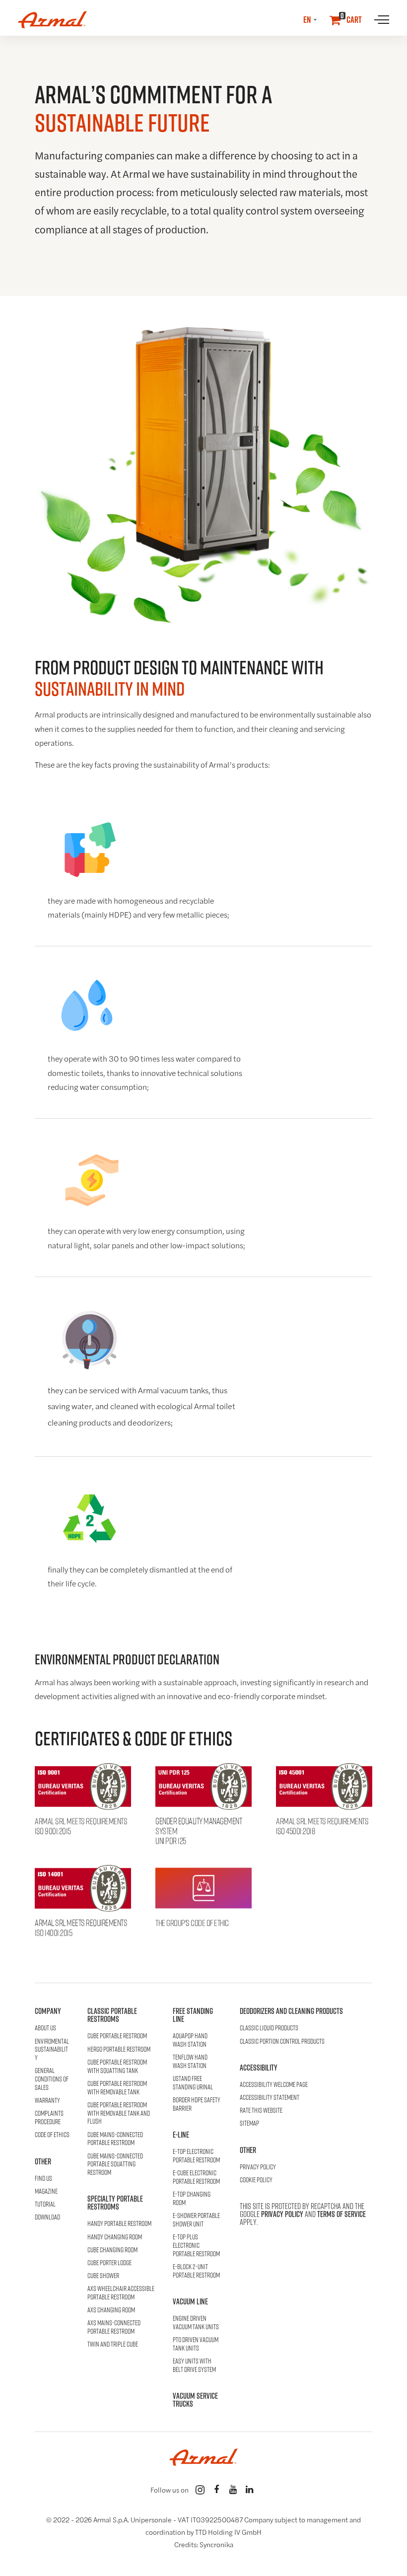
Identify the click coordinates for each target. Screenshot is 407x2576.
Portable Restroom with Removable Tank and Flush (119, 2113)
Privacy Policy (258, 2167)
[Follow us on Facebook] (216, 2490)
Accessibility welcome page (274, 2085)
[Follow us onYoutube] (233, 2490)
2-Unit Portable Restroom (196, 2271)
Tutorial (45, 2204)
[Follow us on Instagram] (200, 2490)
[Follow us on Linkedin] (249, 2490)
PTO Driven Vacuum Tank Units (196, 2344)
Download (47, 2217)
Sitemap (249, 2123)
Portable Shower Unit (196, 2220)
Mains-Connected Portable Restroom (114, 2327)
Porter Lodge (109, 2263)
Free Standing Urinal (193, 2083)
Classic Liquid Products (269, 2028)
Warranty (47, 2101)
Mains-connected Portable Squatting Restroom (115, 2164)
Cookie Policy (256, 2180)
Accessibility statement (270, 2098)
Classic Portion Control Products (282, 2041)
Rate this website (261, 2111)
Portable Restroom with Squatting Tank (117, 2067)
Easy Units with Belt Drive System (194, 2365)
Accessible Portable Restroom (121, 2293)
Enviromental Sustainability (52, 2050)
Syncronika (216, 2545)
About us (45, 2028)
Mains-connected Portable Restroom (115, 2139)
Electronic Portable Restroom (196, 2156)
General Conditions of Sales (52, 2079)
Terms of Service (341, 2214)
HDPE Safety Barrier (197, 2104)
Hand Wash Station (190, 2040)
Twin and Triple (113, 2344)
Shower (103, 2276)
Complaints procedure (49, 2118)
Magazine (46, 2191)
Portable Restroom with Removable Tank (117, 2088)
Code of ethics (52, 2135)
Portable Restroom (117, 2036)
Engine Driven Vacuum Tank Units (196, 2323)
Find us (43, 2179)
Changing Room (115, 2237)
